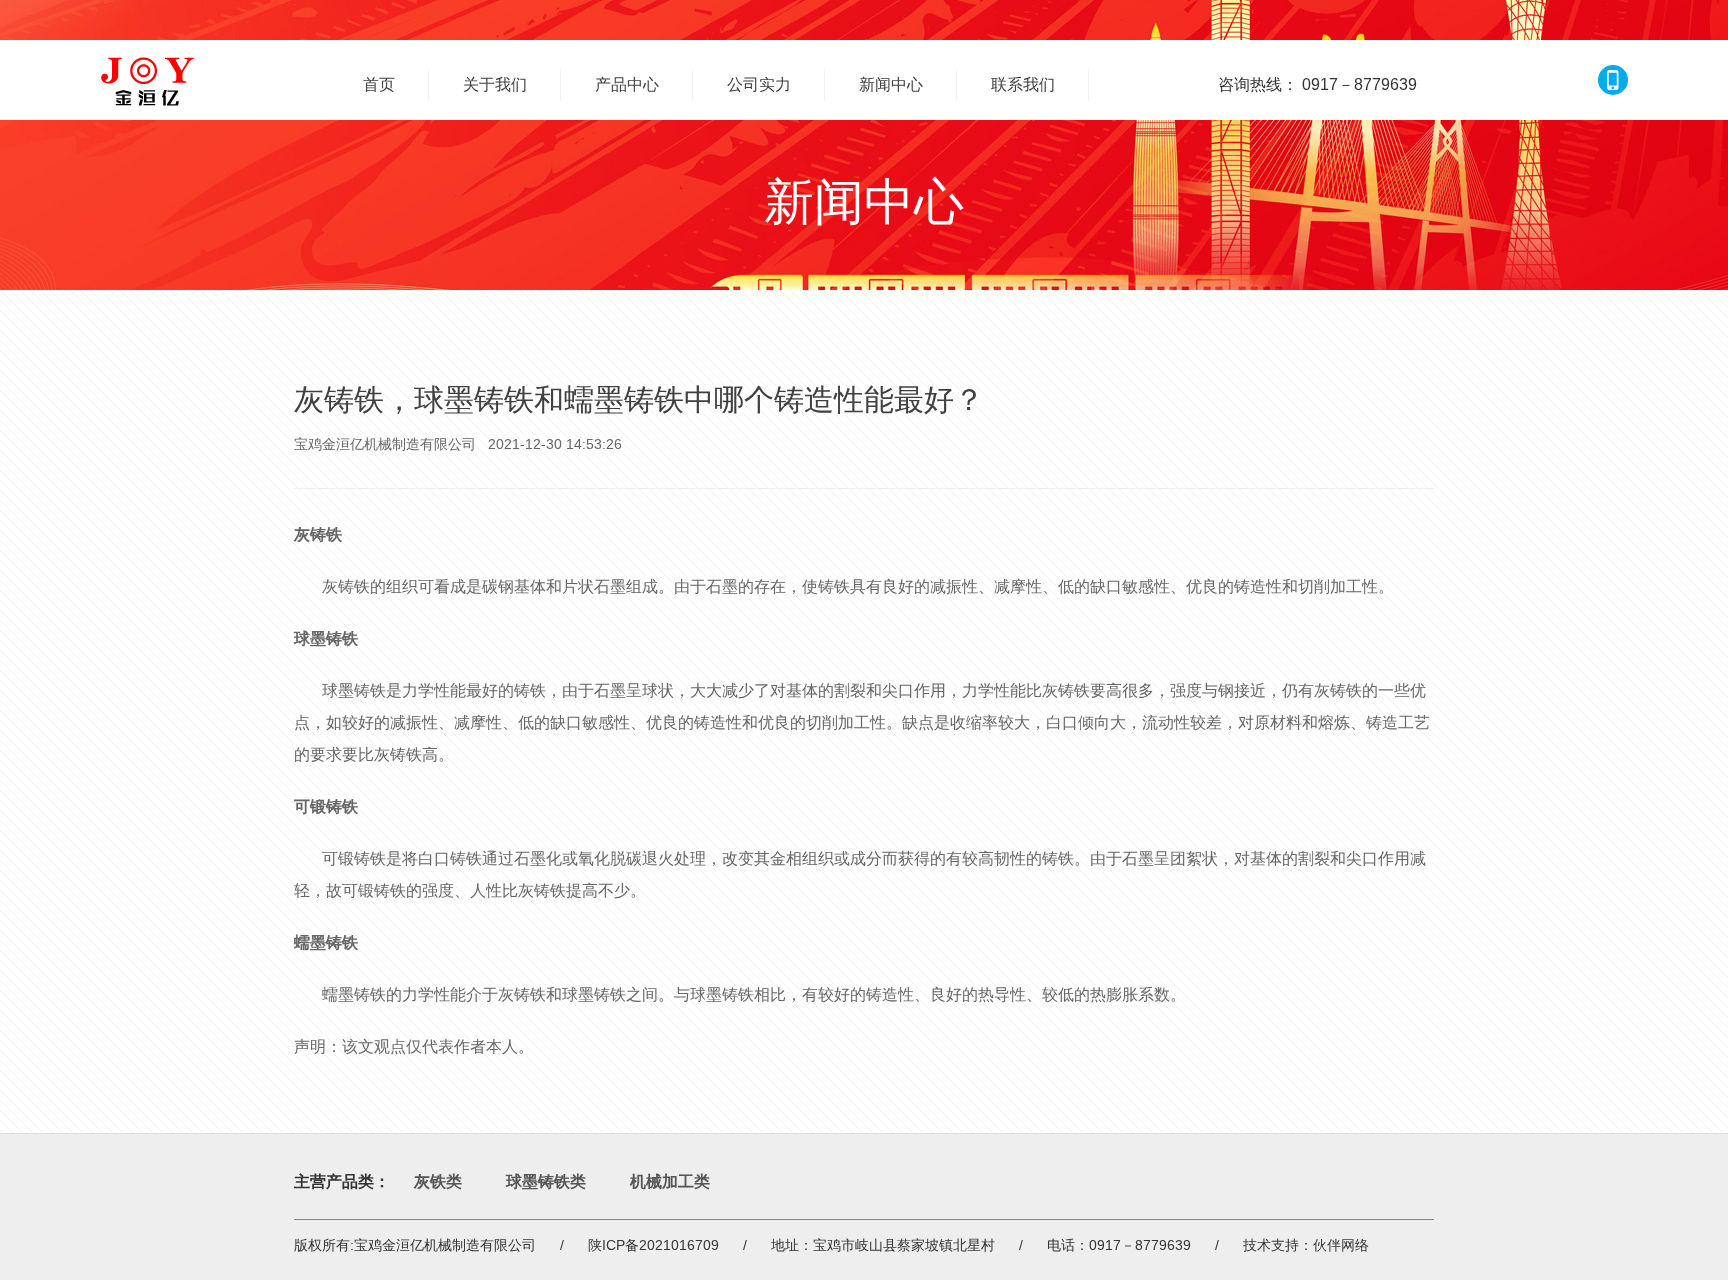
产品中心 (627, 84)
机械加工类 (670, 1181)
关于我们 (495, 84)
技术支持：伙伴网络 (1306, 1245)
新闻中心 (891, 84)
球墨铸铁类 (546, 1181)
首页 (379, 84)
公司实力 (759, 84)
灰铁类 (438, 1181)
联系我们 (1023, 84)
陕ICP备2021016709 (653, 1245)
